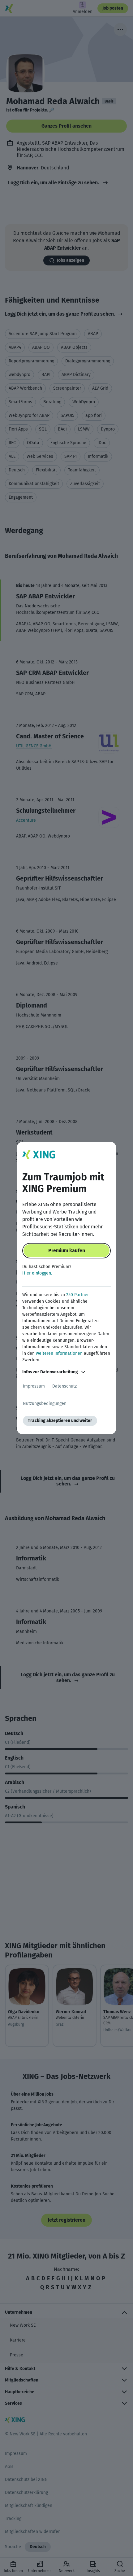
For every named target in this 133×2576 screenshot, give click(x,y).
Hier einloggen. (37, 1273)
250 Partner (77, 1295)
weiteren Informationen (59, 1353)
